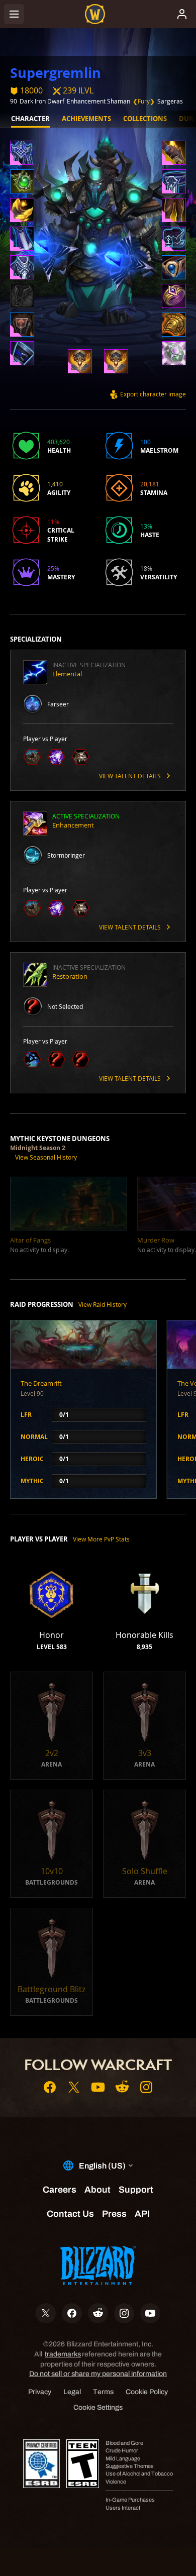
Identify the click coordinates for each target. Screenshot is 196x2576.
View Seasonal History (46, 1157)
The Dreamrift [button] (41, 1383)
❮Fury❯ (144, 101)
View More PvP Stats (101, 1539)
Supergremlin (56, 73)
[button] (22, 154)
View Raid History (103, 1304)
